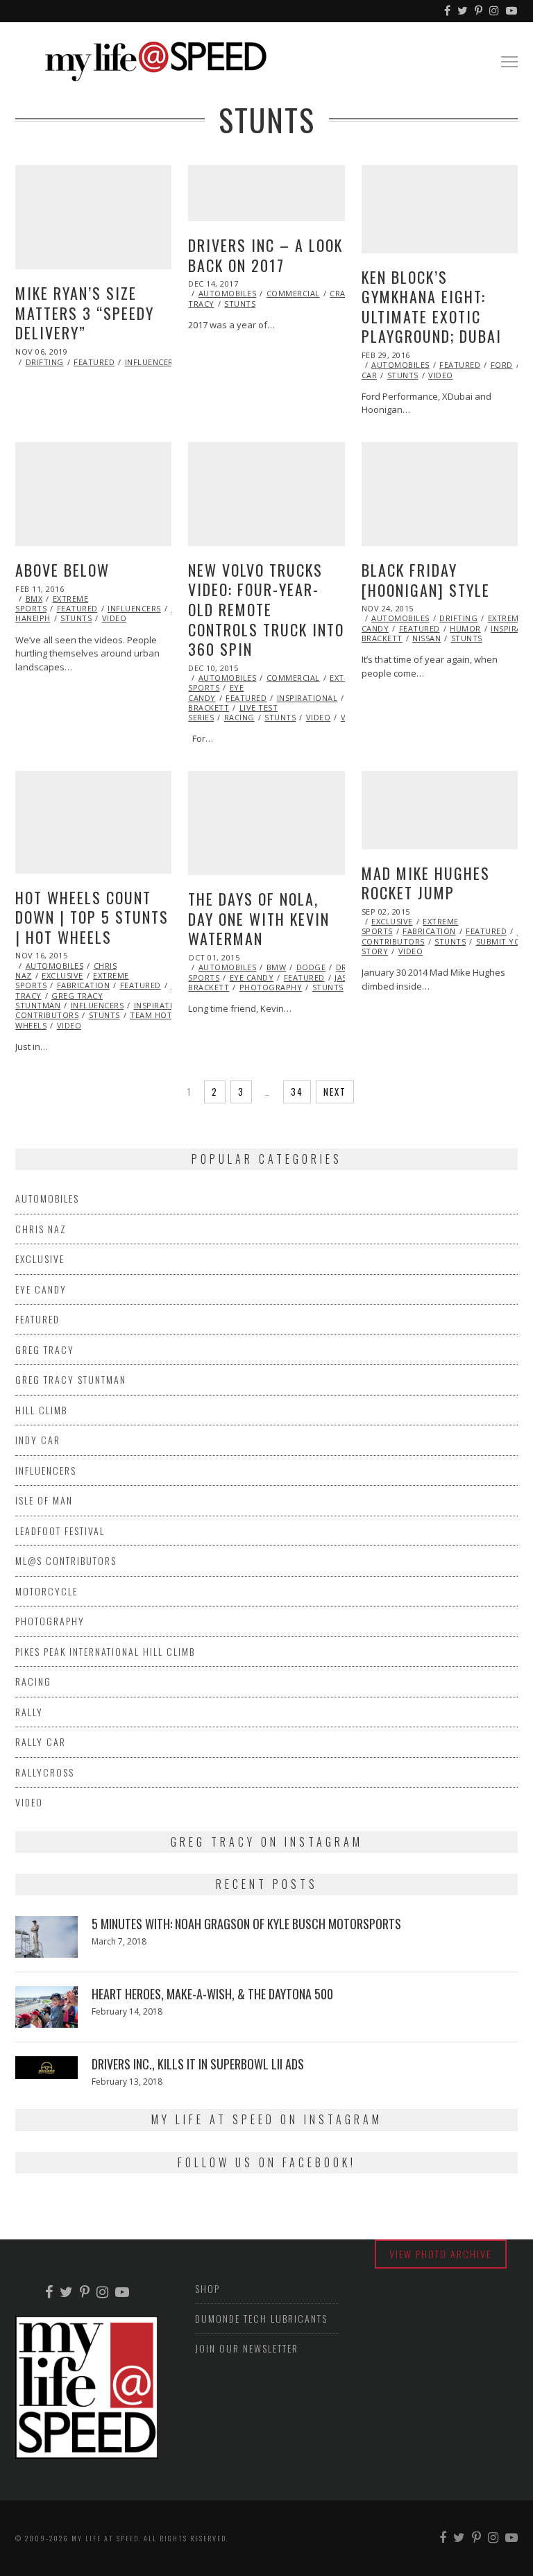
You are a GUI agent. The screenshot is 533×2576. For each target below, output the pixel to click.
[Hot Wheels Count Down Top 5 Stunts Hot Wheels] (93, 822)
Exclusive (62, 975)
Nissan (426, 638)
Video (441, 375)
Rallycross (45, 1772)
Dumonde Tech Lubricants (261, 2318)
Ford (502, 365)
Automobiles (228, 293)
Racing (239, 717)
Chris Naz (41, 1229)
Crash (343, 293)
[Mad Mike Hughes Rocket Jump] (440, 810)
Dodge (311, 967)
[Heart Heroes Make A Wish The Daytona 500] (46, 2007)
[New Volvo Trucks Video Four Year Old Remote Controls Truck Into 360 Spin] (266, 494)
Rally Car (41, 1742)
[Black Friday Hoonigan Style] (440, 494)
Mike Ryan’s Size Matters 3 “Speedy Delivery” (85, 313)
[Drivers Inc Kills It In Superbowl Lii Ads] (46, 2067)
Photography (271, 987)
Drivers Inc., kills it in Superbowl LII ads (198, 2064)
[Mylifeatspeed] (448, 11)
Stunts (240, 304)
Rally (29, 1712)
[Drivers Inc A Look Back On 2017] (266, 193)
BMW (277, 967)
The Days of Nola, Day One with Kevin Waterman (259, 918)
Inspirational (307, 698)
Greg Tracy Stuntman (59, 1000)
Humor (465, 628)
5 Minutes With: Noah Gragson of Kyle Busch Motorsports (246, 1924)
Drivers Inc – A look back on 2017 (265, 255)
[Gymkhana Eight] (440, 209)
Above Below (62, 570)
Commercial (293, 293)
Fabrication (84, 985)
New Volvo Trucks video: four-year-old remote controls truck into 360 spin (266, 609)
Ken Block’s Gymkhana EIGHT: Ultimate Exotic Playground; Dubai (432, 307)
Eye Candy (252, 977)
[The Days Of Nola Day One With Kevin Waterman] (266, 823)
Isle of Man (44, 1500)
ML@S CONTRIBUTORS (66, 1560)
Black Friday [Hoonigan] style (426, 580)
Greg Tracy (45, 1349)
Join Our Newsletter (247, 2348)
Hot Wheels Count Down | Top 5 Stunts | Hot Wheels (92, 917)
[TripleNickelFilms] (512, 11)
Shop (208, 2288)
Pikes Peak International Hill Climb (105, 1651)
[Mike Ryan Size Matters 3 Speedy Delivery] (93, 217)
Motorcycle (46, 1591)
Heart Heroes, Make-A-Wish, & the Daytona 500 (212, 1994)
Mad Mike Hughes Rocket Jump (426, 883)
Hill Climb (41, 1410)
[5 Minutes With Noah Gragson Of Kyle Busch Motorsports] (46, 1937)
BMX (34, 599)
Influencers (152, 362)
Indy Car (38, 1440)
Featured (94, 362)
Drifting (45, 362)
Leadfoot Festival (60, 1531)
